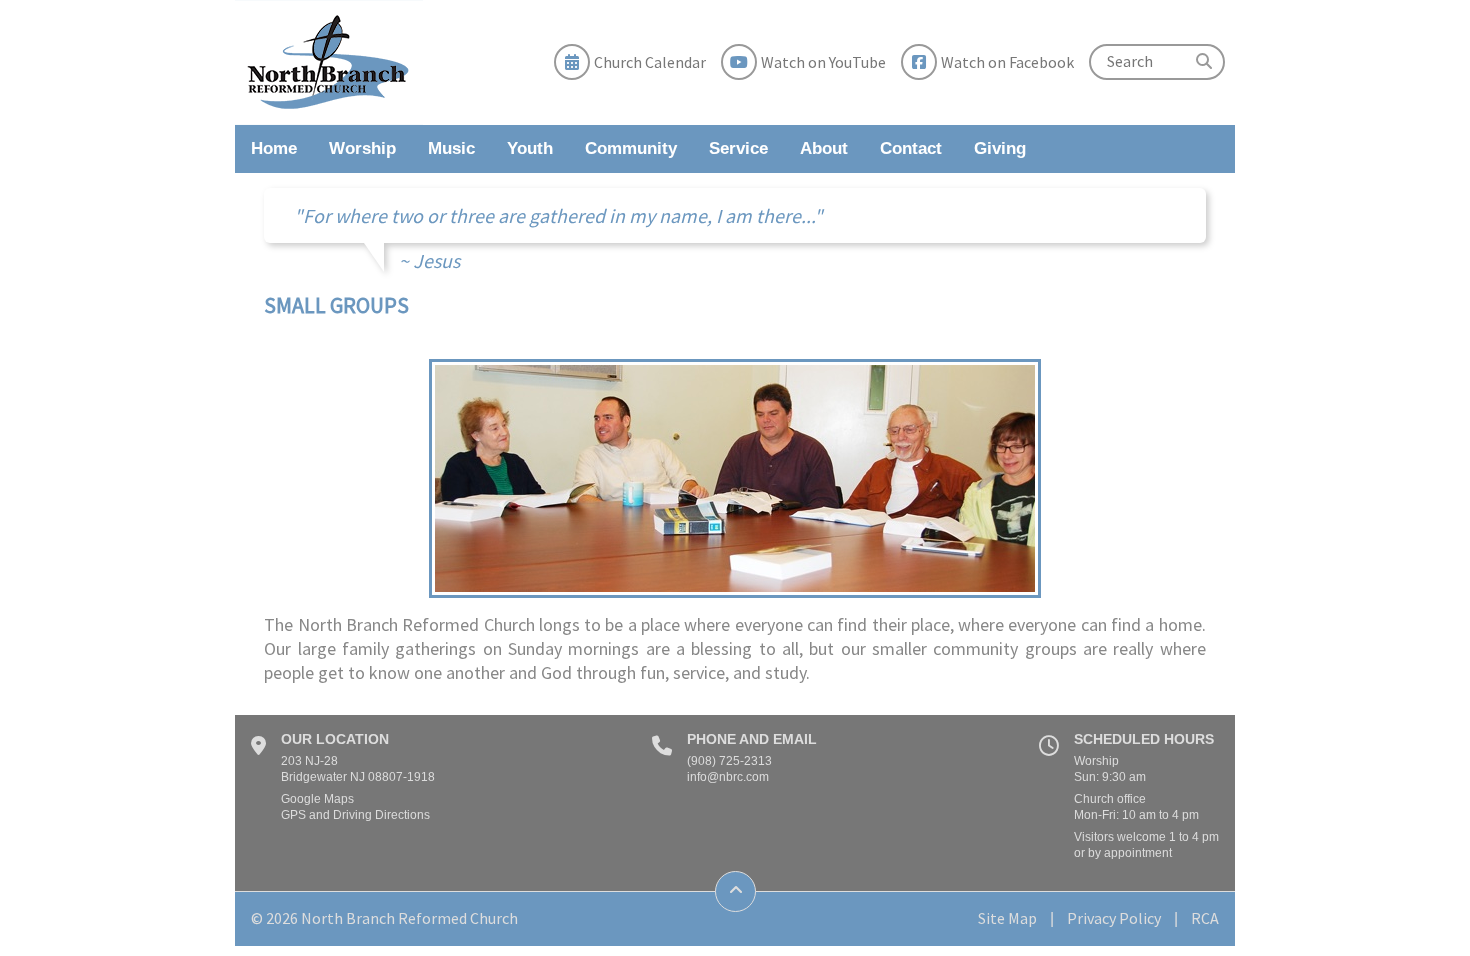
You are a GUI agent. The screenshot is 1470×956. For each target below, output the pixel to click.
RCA (1205, 918)
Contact (911, 148)
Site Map (1007, 918)
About (824, 148)
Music (451, 148)
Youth (530, 148)
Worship (362, 148)
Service (738, 148)
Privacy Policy (1114, 918)
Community (631, 148)
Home (274, 148)
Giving (1000, 148)
